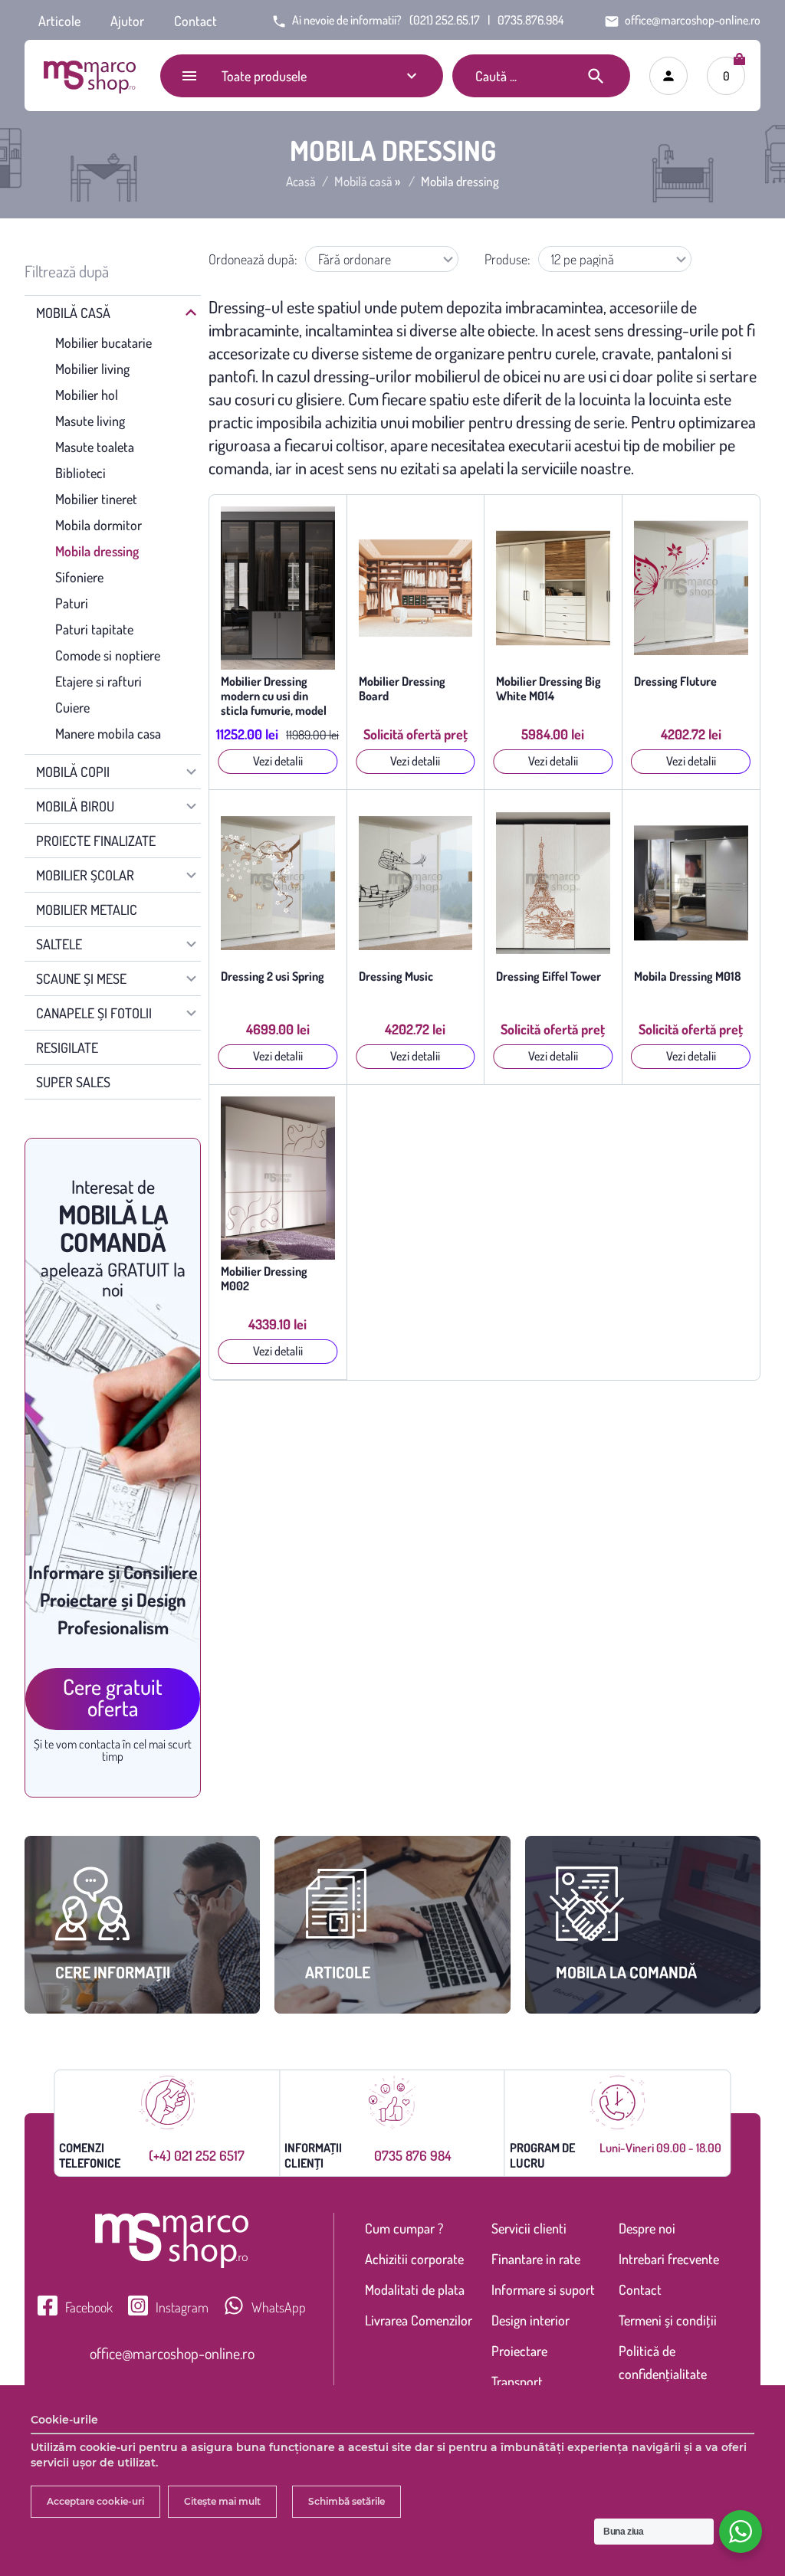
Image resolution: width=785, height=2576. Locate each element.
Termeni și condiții (668, 2320)
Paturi (72, 603)
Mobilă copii (73, 772)
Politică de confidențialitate (663, 2362)
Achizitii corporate (414, 2259)
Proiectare (519, 2351)
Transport (517, 2381)
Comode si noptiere (108, 655)
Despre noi (647, 2228)
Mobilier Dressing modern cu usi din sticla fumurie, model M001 (274, 696)
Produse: (507, 259)
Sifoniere (79, 577)
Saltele (59, 944)
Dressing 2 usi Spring (273, 977)
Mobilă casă (363, 182)
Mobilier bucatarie (103, 342)
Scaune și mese (81, 978)
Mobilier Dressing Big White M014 (549, 689)
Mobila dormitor (99, 525)
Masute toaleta (95, 447)
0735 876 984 (413, 2155)
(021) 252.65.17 (445, 20)
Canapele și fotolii (94, 1013)
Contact (195, 21)
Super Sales (73, 1082)
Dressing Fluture (675, 682)
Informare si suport (543, 2289)
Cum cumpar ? (404, 2228)
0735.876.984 (530, 20)
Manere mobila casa (108, 733)
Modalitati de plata (415, 2289)
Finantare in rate (536, 2259)
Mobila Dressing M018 (688, 977)
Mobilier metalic (87, 909)
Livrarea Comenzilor (419, 2320)
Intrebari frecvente (669, 2259)
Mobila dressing (97, 551)
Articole (59, 21)
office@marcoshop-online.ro (172, 2353)
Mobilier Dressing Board (402, 689)
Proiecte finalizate (96, 841)
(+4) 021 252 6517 (197, 2155)
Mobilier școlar (85, 875)
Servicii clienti (529, 2228)
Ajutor (127, 21)
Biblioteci (80, 473)
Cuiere (72, 707)
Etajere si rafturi (99, 681)
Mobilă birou (75, 806)
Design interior (530, 2320)
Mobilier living (92, 369)
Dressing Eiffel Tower (549, 977)
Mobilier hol (87, 395)
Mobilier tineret (96, 499)
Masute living (90, 421)
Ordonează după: (253, 259)
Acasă (301, 182)
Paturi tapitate (94, 629)
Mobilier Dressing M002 (264, 1279)
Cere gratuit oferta (113, 1697)
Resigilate (67, 1047)
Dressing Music (396, 977)
